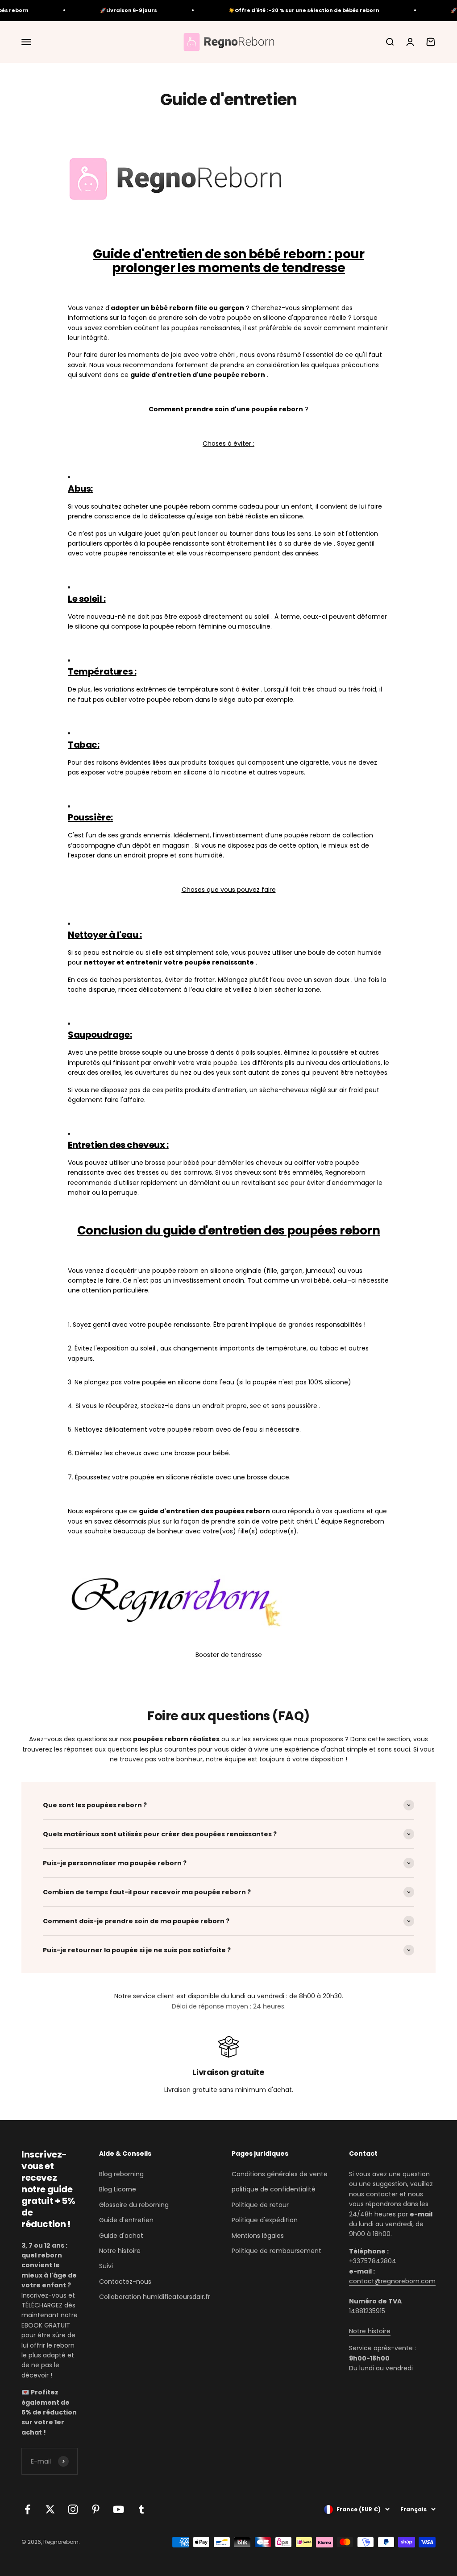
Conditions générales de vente (280, 2174)
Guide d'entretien (126, 2220)
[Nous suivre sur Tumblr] (141, 2509)
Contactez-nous (125, 2282)
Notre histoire (120, 2251)
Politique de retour (260, 2205)
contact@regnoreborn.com (392, 2281)
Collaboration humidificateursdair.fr (155, 2297)
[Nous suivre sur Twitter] (50, 2509)
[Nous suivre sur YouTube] (118, 2509)
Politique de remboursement (276, 2251)
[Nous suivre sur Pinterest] (96, 2509)
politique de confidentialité (274, 2189)
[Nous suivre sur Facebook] (27, 2509)
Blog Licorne (118, 2189)
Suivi (106, 2266)
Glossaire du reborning (134, 2205)
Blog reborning (121, 2174)
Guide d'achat (121, 2236)
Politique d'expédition (265, 2220)
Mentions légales (258, 2236)
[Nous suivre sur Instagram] (73, 2509)
